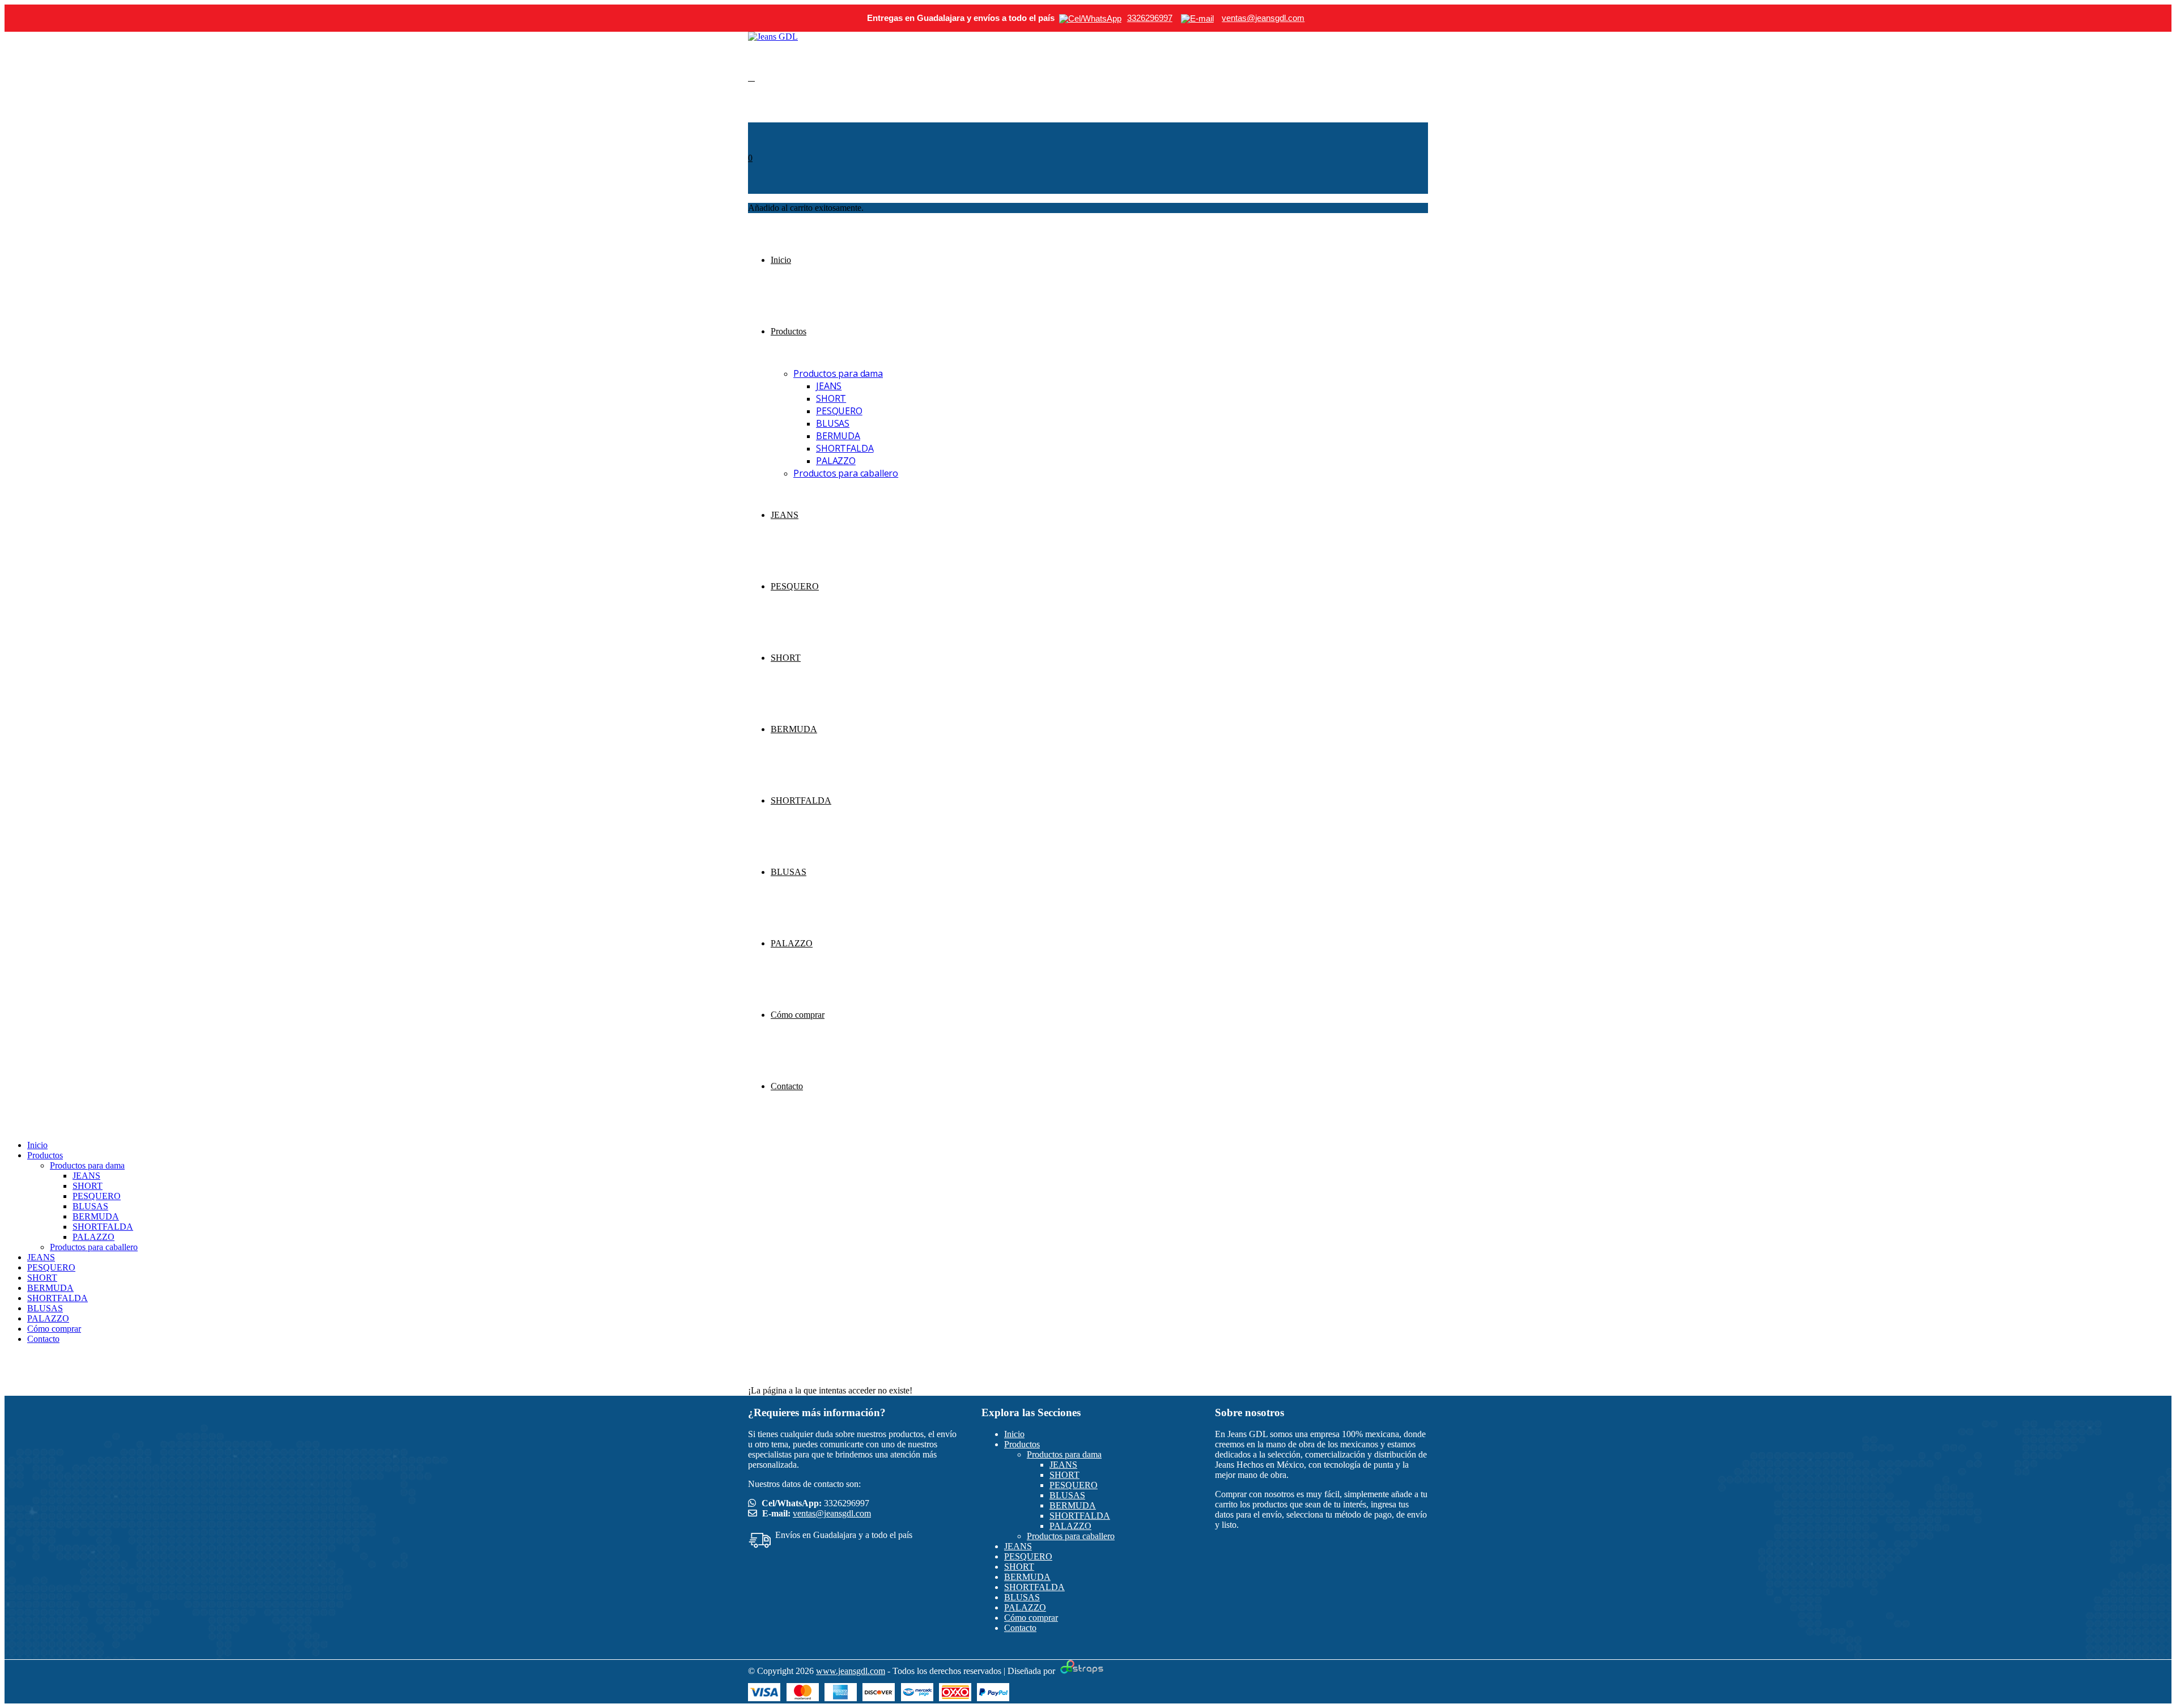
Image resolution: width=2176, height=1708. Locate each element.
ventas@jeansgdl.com (832, 1513)
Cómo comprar (798, 1015)
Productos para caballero (846, 473)
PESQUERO (839, 411)
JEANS (829, 386)
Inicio (781, 260)
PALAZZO (836, 461)
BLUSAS (833, 423)
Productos (789, 331)
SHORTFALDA (845, 448)
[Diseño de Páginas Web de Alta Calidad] (1080, 1671)
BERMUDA (838, 436)
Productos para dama (838, 373)
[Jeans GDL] (773, 37)
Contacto (787, 1086)
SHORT (831, 398)
